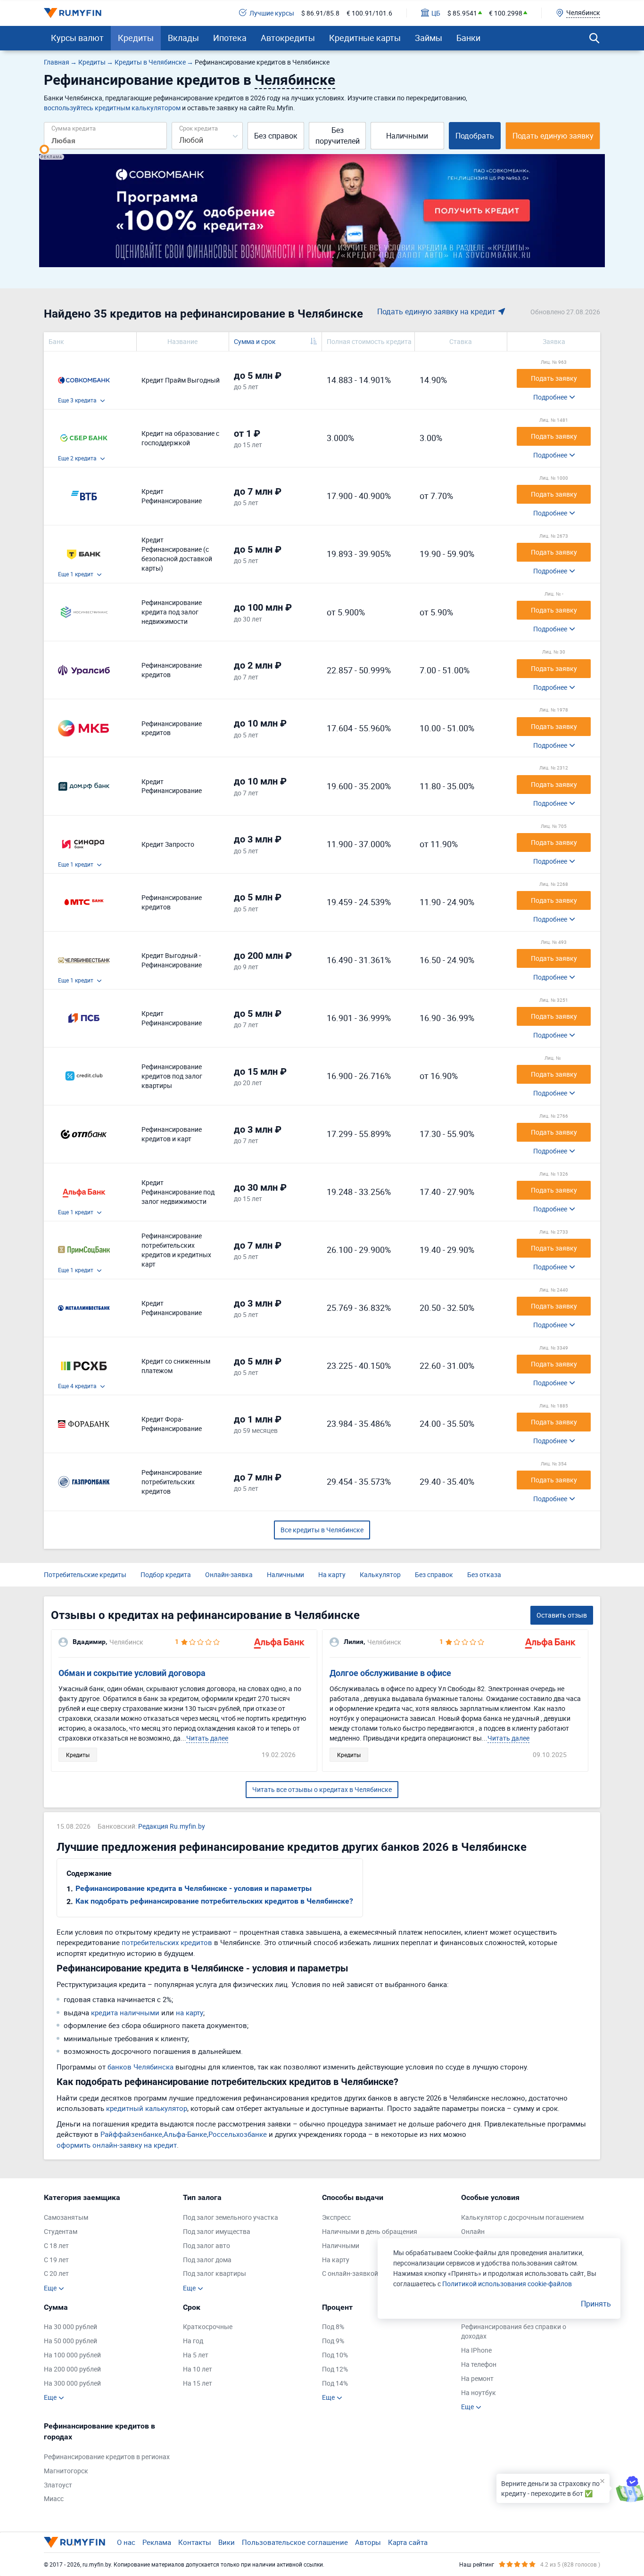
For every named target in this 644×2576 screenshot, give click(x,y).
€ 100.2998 (506, 13)
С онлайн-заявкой (350, 2273)
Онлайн (473, 2231)
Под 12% (335, 2369)
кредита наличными (125, 2012)
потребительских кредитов (167, 1942)
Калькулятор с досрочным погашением (522, 2217)
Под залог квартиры (215, 2273)
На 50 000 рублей (70, 2341)
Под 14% (335, 2383)
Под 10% (335, 2355)
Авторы (368, 2542)
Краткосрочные (208, 2327)
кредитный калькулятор (147, 2108)
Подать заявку (554, 378)
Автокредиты (288, 38)
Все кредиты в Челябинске (322, 1530)
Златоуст (58, 2485)
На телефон (479, 2364)
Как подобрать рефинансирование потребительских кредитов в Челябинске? (214, 1901)
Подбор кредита (166, 1574)
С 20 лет (56, 2273)
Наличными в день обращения (370, 2231)
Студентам (61, 2231)
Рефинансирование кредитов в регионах (107, 2457)
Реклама (157, 2542)
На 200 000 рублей (72, 2369)
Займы (429, 38)
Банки (468, 38)
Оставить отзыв (562, 1615)
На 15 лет (198, 2383)
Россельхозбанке (238, 2134)
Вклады (183, 38)
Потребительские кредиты (85, 1574)
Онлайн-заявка (229, 1574)
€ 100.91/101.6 (369, 13)
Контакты (195, 2542)
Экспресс (336, 2217)
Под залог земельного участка (231, 2217)
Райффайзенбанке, (132, 2134)
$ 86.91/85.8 (320, 13)
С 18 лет (56, 2245)
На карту (332, 1574)
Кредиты (136, 38)
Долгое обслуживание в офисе (390, 1673)
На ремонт (477, 2378)
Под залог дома (207, 2260)
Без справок (276, 136)
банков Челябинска (140, 2067)
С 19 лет (56, 2260)
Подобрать (475, 136)
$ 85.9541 (462, 13)
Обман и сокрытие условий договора (132, 1673)
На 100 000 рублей (72, 2355)
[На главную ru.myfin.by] (74, 2542)
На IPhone (476, 2350)
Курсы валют (77, 38)
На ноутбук (479, 2392)
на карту (190, 2012)
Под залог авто (206, 2245)
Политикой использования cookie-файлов (507, 2284)
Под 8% (333, 2327)
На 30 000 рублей (70, 2327)
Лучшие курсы (272, 13)
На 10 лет (198, 2369)
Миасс (54, 2498)
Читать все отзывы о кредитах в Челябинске (322, 1789)
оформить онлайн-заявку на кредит (117, 2145)
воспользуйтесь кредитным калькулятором (112, 108)
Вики (227, 2542)
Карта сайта (408, 2542)
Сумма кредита (74, 128)
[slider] (44, 149)
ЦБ (436, 13)
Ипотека (230, 38)
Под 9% (333, 2341)
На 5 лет (196, 2355)
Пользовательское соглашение (295, 2542)
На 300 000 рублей (72, 2383)
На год (193, 2341)
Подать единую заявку (553, 136)
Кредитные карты (365, 38)
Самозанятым (66, 2217)
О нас (126, 2542)
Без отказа (484, 1574)
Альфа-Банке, (186, 2134)
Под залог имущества (217, 2231)
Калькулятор (380, 1574)
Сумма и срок (255, 341)
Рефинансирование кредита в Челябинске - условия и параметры (194, 1888)
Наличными (407, 136)
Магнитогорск (66, 2471)
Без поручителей (338, 135)
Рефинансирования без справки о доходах (514, 2331)
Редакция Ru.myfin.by (172, 1826)
